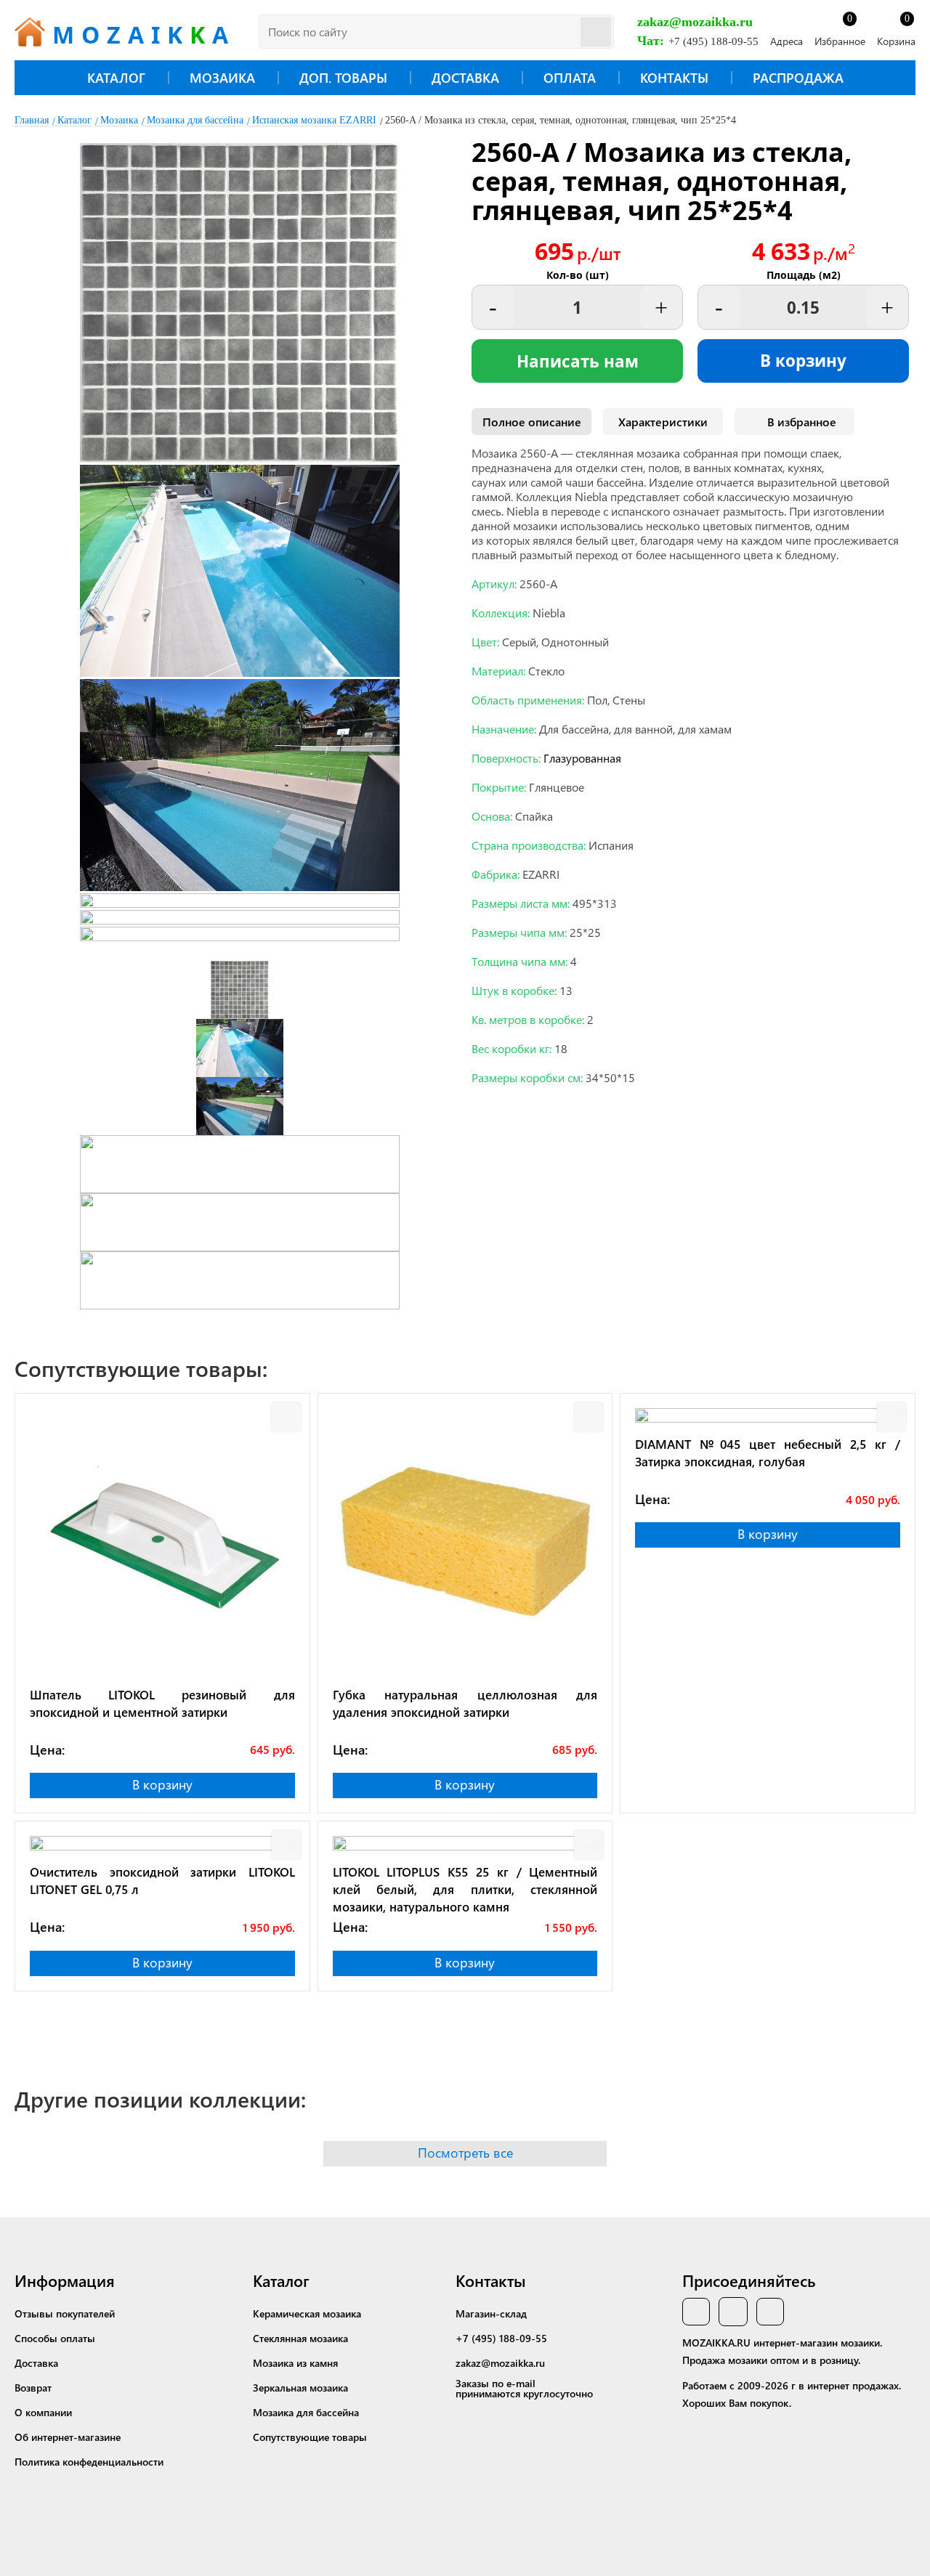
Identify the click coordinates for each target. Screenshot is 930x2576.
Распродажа (798, 78)
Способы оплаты (55, 2338)
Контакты (674, 78)
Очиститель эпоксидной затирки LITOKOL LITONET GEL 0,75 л (162, 1880)
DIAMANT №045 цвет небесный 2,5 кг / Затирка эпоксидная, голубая (768, 1452)
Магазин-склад (491, 2313)
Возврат (33, 2388)
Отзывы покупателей (65, 2313)
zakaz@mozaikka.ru (695, 22)
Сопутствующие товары (310, 2437)
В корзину (803, 361)
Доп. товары (343, 78)
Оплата (570, 78)
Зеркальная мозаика (300, 2388)
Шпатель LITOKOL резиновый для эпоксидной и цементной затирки (162, 1703)
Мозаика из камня (295, 2363)
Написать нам (578, 361)
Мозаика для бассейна (195, 120)
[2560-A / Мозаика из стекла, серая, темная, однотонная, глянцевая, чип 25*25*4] (240, 458)
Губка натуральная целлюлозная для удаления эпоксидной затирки (465, 1703)
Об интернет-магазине (68, 2437)
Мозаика (222, 78)
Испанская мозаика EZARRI (314, 120)
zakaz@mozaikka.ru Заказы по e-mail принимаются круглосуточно (524, 2378)
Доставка (465, 78)
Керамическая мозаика (307, 2313)
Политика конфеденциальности (89, 2462)
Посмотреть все (465, 2153)
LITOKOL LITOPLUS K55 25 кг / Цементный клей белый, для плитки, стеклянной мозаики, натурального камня (465, 1889)
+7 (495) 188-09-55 (713, 41)
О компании (43, 2412)
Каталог (116, 78)
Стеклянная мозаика (300, 2338)
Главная (32, 120)
